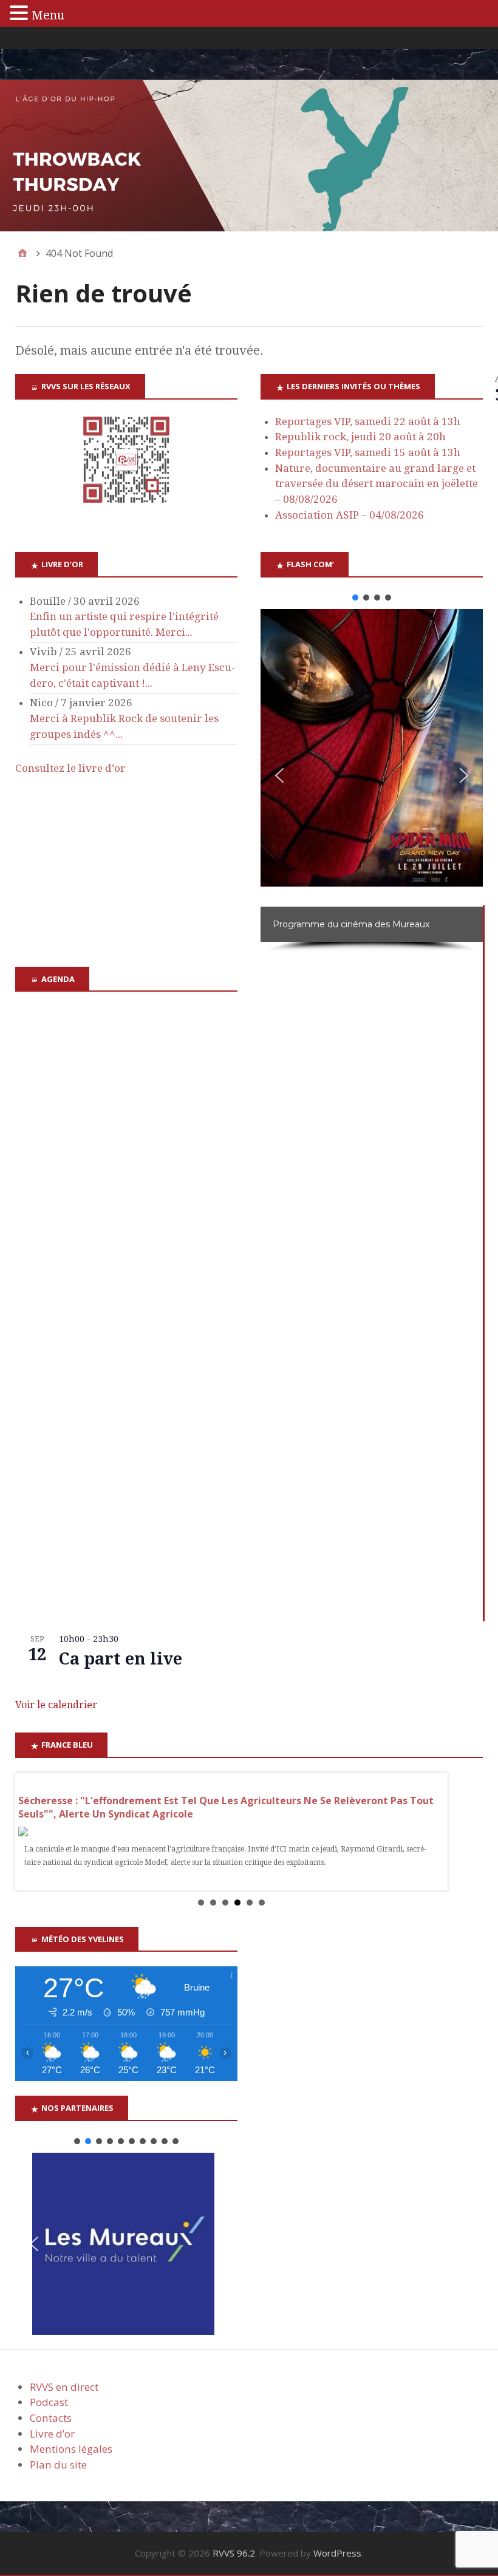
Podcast (49, 2402)
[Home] (22, 253)
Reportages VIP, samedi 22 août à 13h (368, 421)
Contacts (51, 2418)
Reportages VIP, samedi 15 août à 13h (368, 452)
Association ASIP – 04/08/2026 (350, 515)
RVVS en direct (64, 2387)
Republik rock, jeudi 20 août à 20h (360, 437)
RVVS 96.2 (234, 2553)
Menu (48, 15)
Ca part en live (121, 1659)
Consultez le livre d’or (70, 768)
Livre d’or (52, 2434)
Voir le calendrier (56, 1705)
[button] (355, 598)
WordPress (337, 2553)
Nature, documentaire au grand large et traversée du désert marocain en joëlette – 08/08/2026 (377, 484)
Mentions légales (71, 2449)
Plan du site (58, 2465)
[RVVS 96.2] (249, 156)
